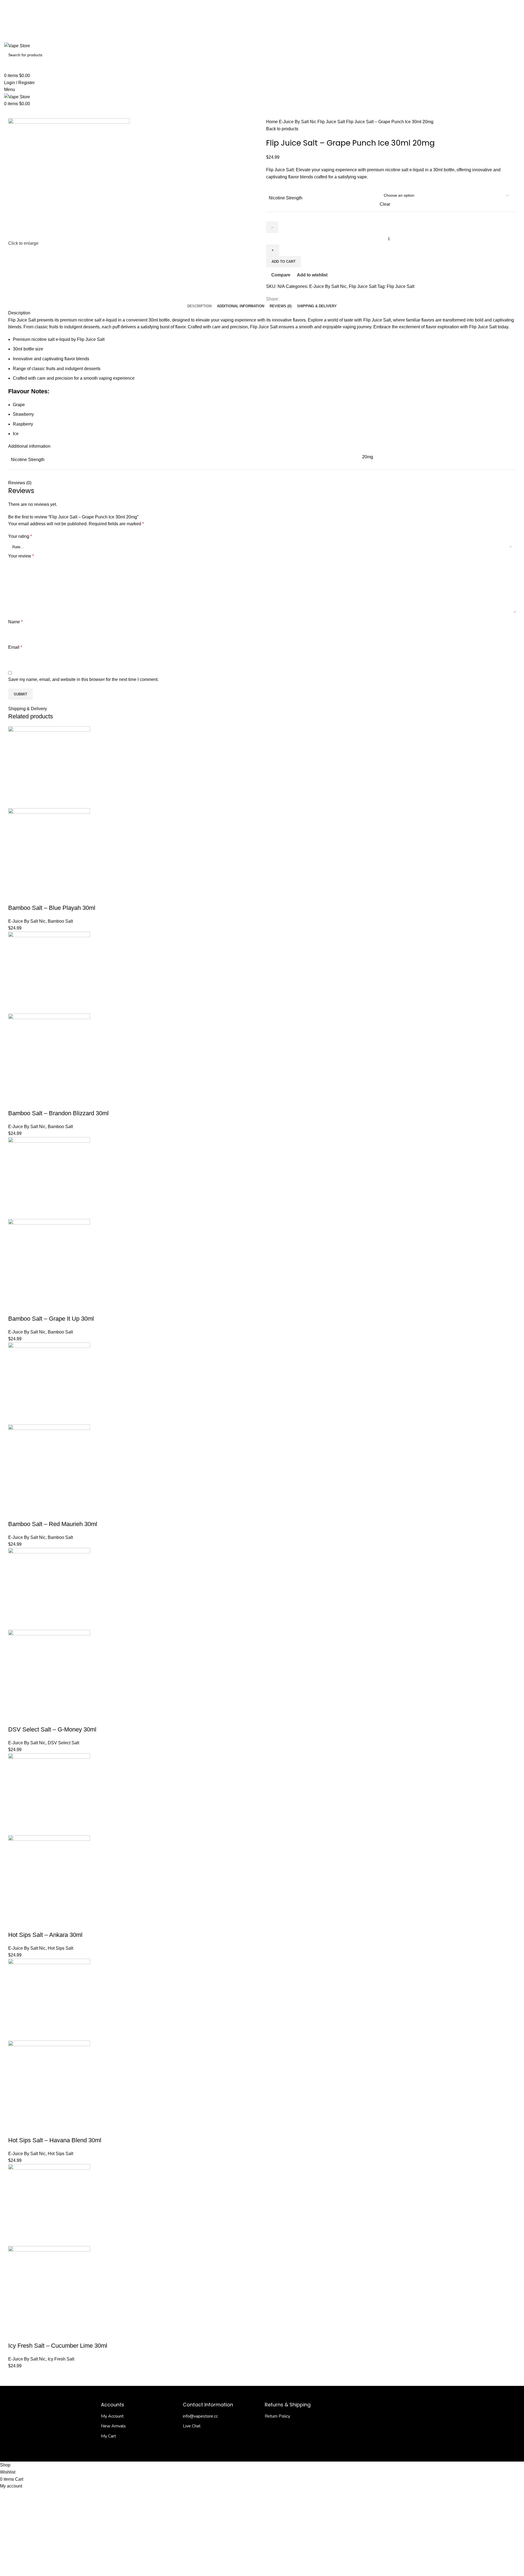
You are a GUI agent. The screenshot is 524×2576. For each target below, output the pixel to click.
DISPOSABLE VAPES (175, 113)
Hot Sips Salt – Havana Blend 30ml (55, 2140)
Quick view (30, 897)
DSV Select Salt (63, 1743)
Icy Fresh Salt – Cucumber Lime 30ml (58, 2346)
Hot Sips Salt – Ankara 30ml (45, 1935)
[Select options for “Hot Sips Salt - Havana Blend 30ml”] (15, 2129)
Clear (385, 204)
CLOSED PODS (213, 113)
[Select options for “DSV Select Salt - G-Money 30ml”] (15, 1719)
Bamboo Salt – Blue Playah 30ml (52, 908)
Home (273, 122)
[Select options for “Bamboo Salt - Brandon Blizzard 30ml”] (15, 1102)
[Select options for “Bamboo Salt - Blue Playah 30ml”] (15, 897)
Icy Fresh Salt (61, 2359)
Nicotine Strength (286, 198)
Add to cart (284, 262)
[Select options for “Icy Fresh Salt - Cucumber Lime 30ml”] (15, 2335)
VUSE (281, 113)
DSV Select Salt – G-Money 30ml (52, 1729)
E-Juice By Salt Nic (62, 113)
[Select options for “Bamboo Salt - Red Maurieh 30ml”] (15, 1513)
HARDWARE (140, 113)
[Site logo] (17, 45)
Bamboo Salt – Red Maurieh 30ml (53, 1524)
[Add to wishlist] (59, 897)
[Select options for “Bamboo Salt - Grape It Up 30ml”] (15, 1308)
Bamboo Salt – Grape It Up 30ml (51, 1319)
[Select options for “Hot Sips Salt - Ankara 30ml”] (15, 1924)
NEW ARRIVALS (21, 113)
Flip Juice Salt (332, 122)
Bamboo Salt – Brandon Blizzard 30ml (58, 1113)
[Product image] (49, 849)
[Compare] (44, 897)
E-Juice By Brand (104, 113)
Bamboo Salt (60, 921)
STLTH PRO (260, 113)
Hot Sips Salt (60, 1948)
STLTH (238, 113)
